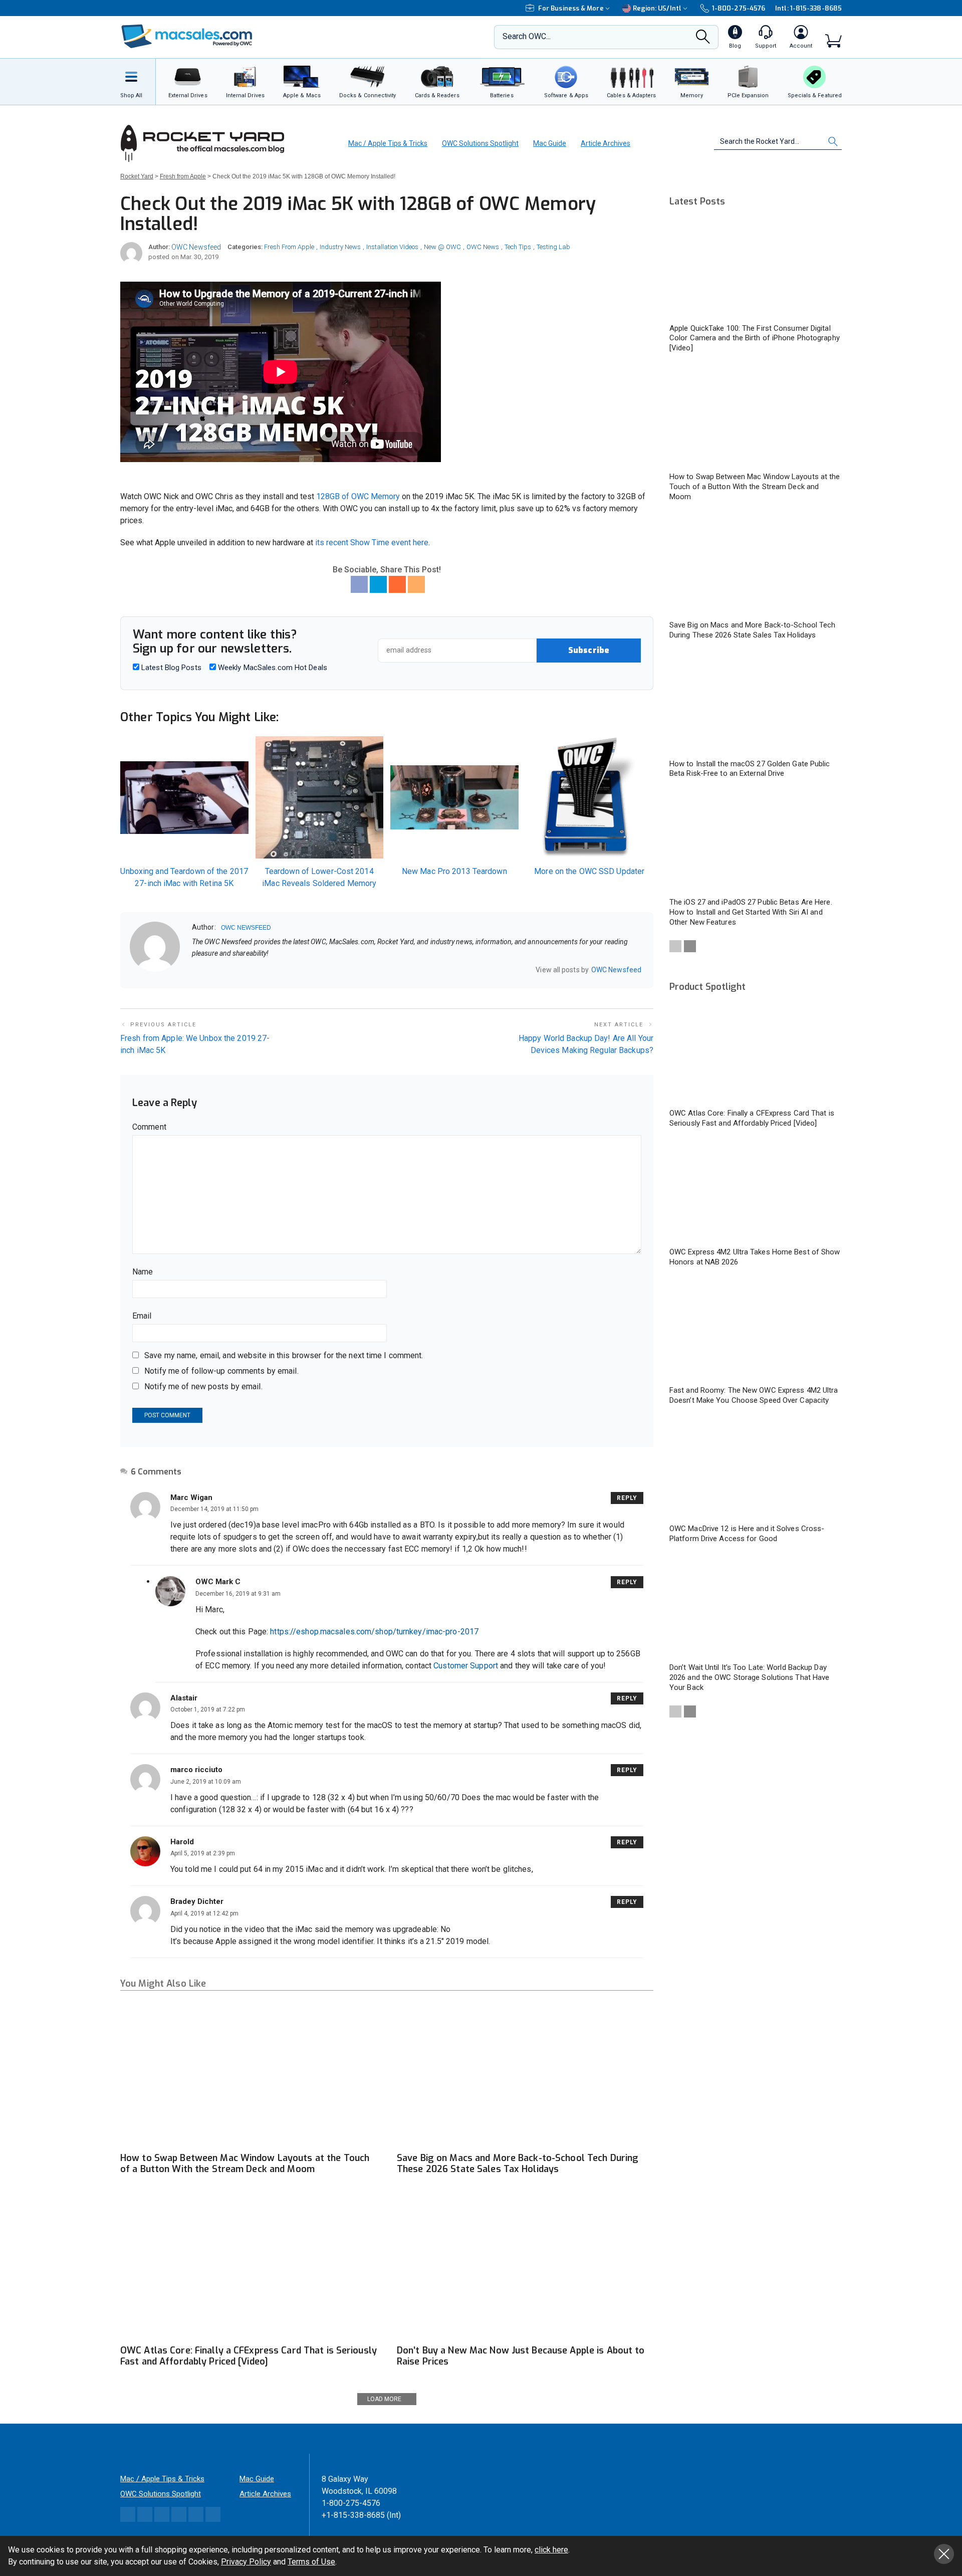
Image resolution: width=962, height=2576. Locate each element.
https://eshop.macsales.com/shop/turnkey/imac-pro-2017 (374, 1632)
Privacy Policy (246, 2562)
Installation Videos (392, 247)
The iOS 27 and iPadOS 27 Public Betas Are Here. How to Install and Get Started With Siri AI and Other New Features (751, 912)
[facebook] (208, 970)
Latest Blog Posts (170, 668)
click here (551, 2550)
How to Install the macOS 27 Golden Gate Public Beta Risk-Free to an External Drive (750, 769)
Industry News (340, 247)
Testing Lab (553, 247)
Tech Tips (518, 247)
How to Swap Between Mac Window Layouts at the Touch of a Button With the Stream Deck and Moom (245, 2164)
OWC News (483, 247)
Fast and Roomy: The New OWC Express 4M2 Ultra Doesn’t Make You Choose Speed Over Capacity (754, 1395)
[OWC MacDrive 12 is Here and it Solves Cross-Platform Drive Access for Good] (756, 1469)
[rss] (261, 970)
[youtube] (248, 970)
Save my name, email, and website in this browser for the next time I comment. (284, 1355)
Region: (657, 8)
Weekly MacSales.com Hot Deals (272, 668)
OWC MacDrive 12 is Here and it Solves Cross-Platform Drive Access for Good (747, 1534)
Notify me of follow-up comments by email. (221, 1371)
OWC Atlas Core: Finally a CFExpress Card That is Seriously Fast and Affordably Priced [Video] (249, 2356)
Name (143, 1272)
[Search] (703, 40)
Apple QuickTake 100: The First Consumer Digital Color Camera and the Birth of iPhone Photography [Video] (755, 338)
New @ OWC (442, 247)
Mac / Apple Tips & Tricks (388, 143)
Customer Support (466, 1666)
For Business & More (571, 8)
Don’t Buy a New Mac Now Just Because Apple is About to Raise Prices (521, 2356)
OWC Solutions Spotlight (480, 143)
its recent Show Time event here (372, 543)
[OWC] (187, 37)
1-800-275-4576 (739, 8)
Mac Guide (550, 143)
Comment (149, 1127)
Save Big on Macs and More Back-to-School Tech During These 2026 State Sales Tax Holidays (518, 2164)
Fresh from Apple (289, 247)
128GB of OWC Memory (358, 496)
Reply (627, 1498)
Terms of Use (311, 2562)
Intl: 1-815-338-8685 (808, 8)
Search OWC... (527, 36)
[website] (195, 970)
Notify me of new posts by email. (203, 1386)
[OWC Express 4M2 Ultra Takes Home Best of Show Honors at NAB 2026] (756, 1192)
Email (142, 1316)
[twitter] (221, 970)
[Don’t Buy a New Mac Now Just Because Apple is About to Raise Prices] (525, 2267)
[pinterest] (234, 970)
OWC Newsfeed (196, 247)
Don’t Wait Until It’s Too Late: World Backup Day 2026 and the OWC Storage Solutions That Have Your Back (749, 1677)
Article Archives (606, 143)
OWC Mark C (218, 1582)
